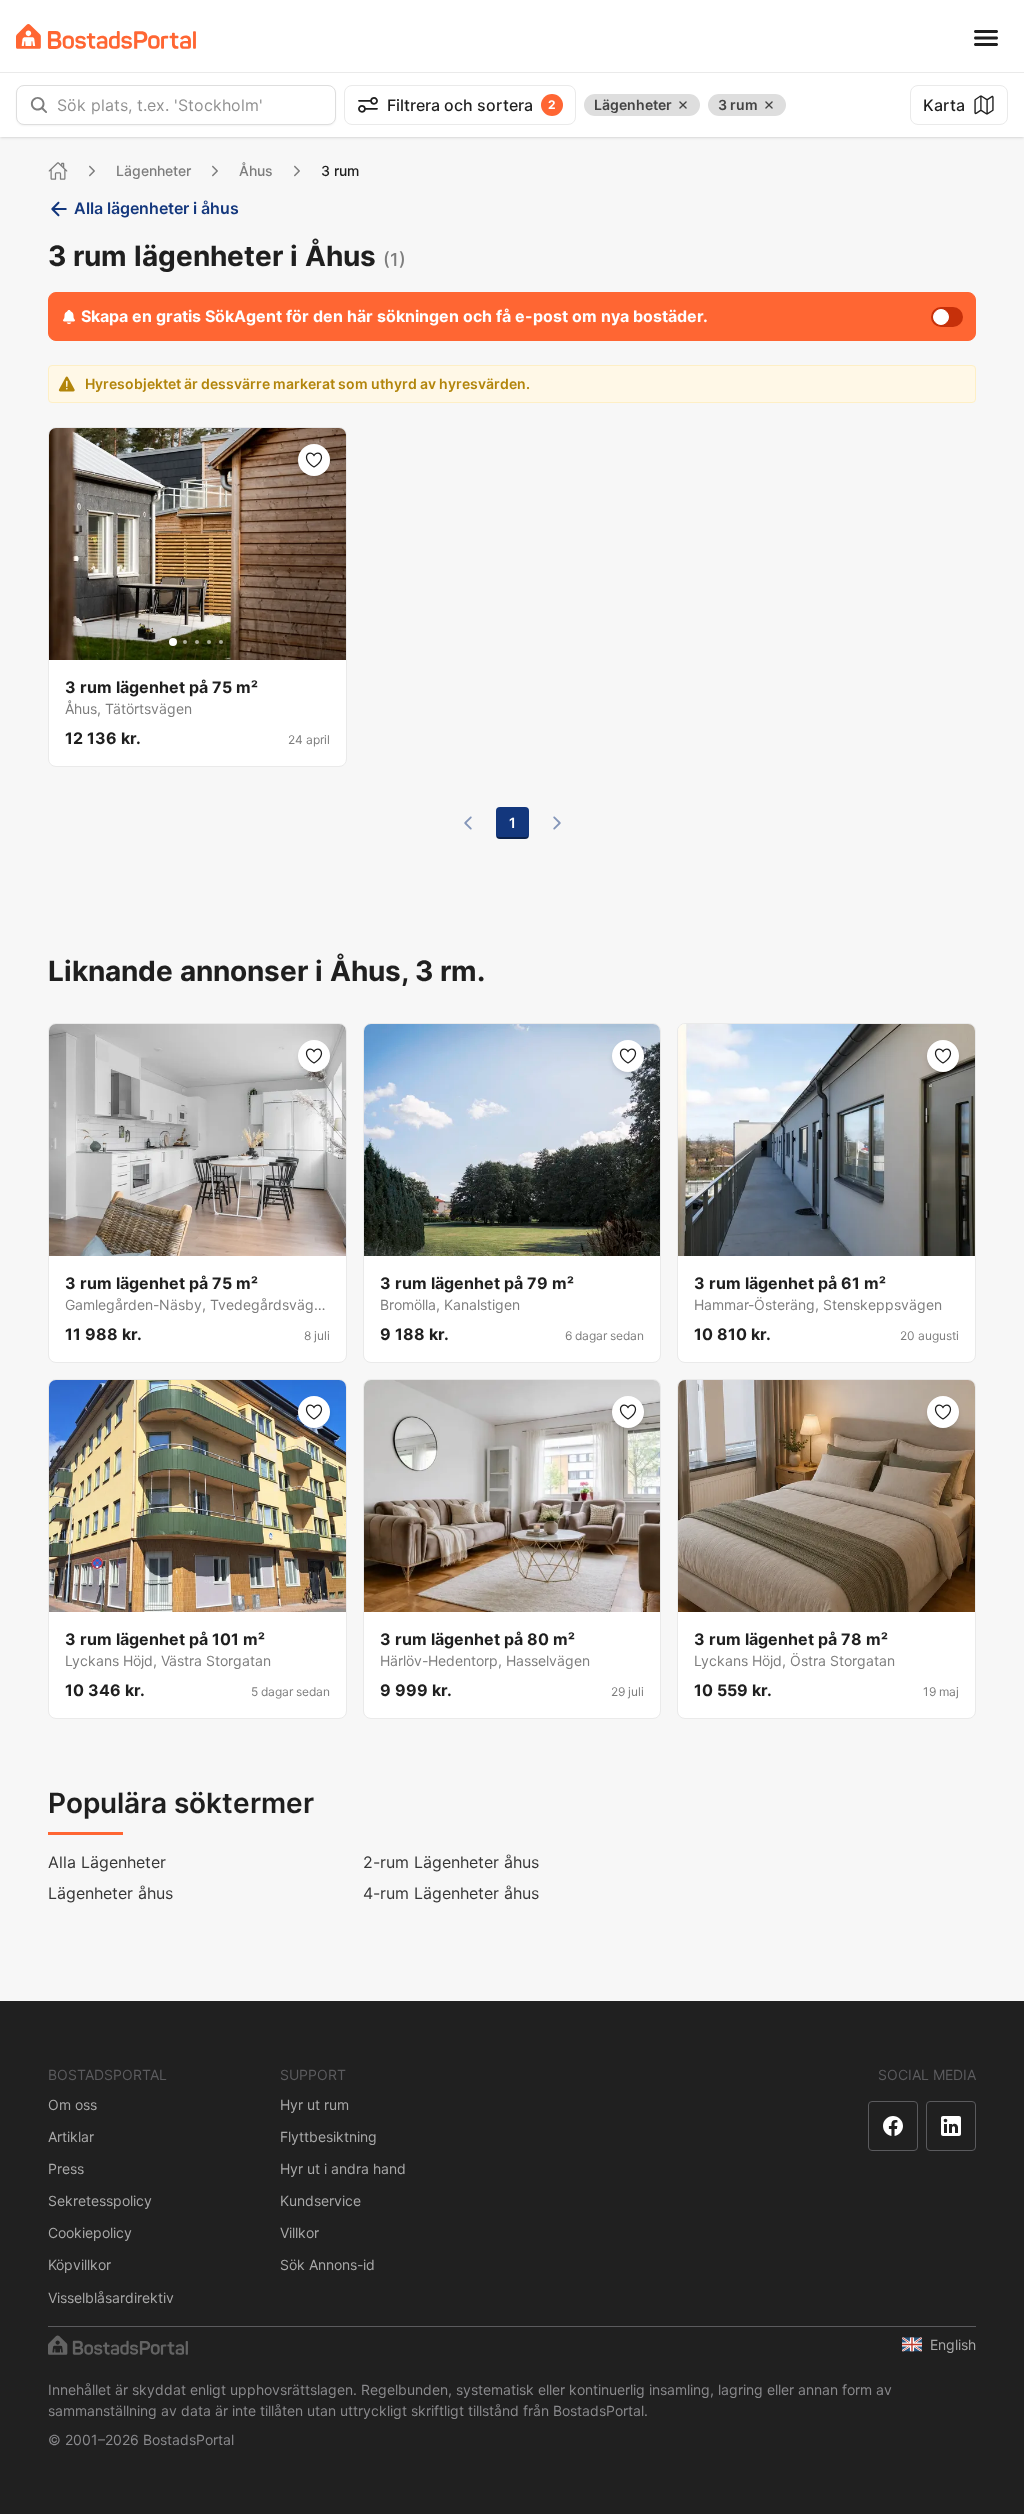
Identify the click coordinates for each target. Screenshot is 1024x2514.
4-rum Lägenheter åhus (451, 1893)
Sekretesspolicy (100, 2200)
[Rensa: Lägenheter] (683, 105)
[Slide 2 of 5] (185, 642)
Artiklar (71, 2136)
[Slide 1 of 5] (173, 642)
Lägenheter (153, 170)
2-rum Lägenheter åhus (451, 1862)
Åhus (256, 170)
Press (66, 2168)
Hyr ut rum (314, 2104)
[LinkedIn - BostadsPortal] (951, 2126)
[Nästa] (557, 823)
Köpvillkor (79, 2264)
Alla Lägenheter (107, 1862)
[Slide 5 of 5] (221, 642)
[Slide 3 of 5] (197, 642)
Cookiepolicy (90, 2232)
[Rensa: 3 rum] (769, 105)
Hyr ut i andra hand (343, 2168)
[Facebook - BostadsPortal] (893, 2126)
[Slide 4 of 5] (209, 642)
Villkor (299, 2232)
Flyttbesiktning (328, 2136)
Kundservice (320, 2200)
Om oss (72, 2104)
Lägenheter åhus (110, 1893)
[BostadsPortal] (106, 36)
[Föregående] (468, 823)
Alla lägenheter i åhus (156, 208)
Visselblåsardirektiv (111, 2297)
